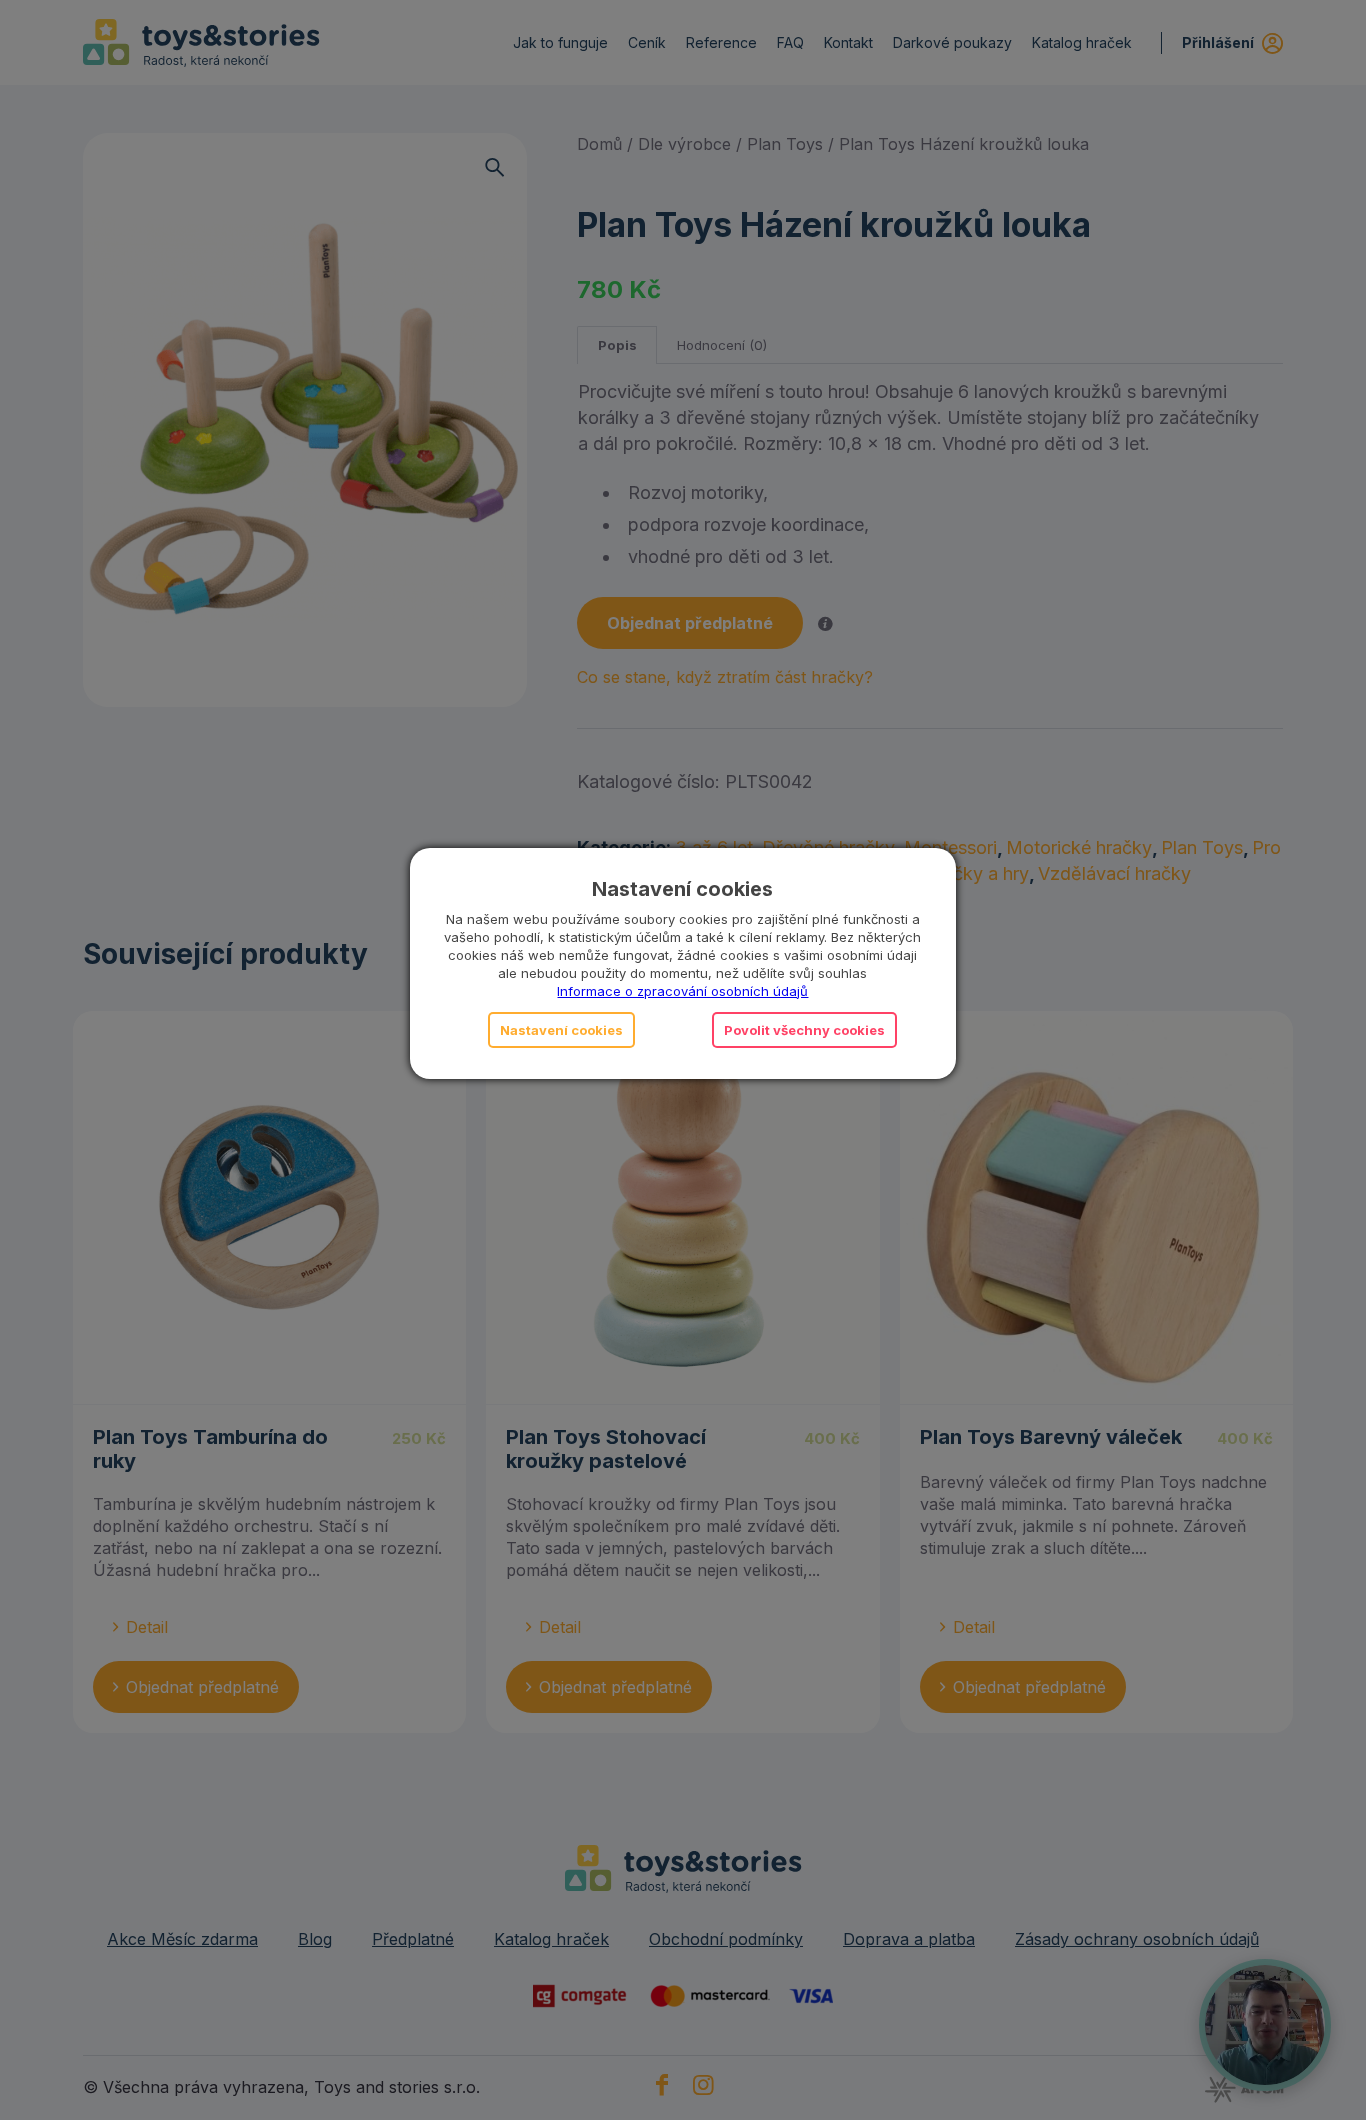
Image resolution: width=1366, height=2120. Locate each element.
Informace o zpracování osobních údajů (682, 991)
